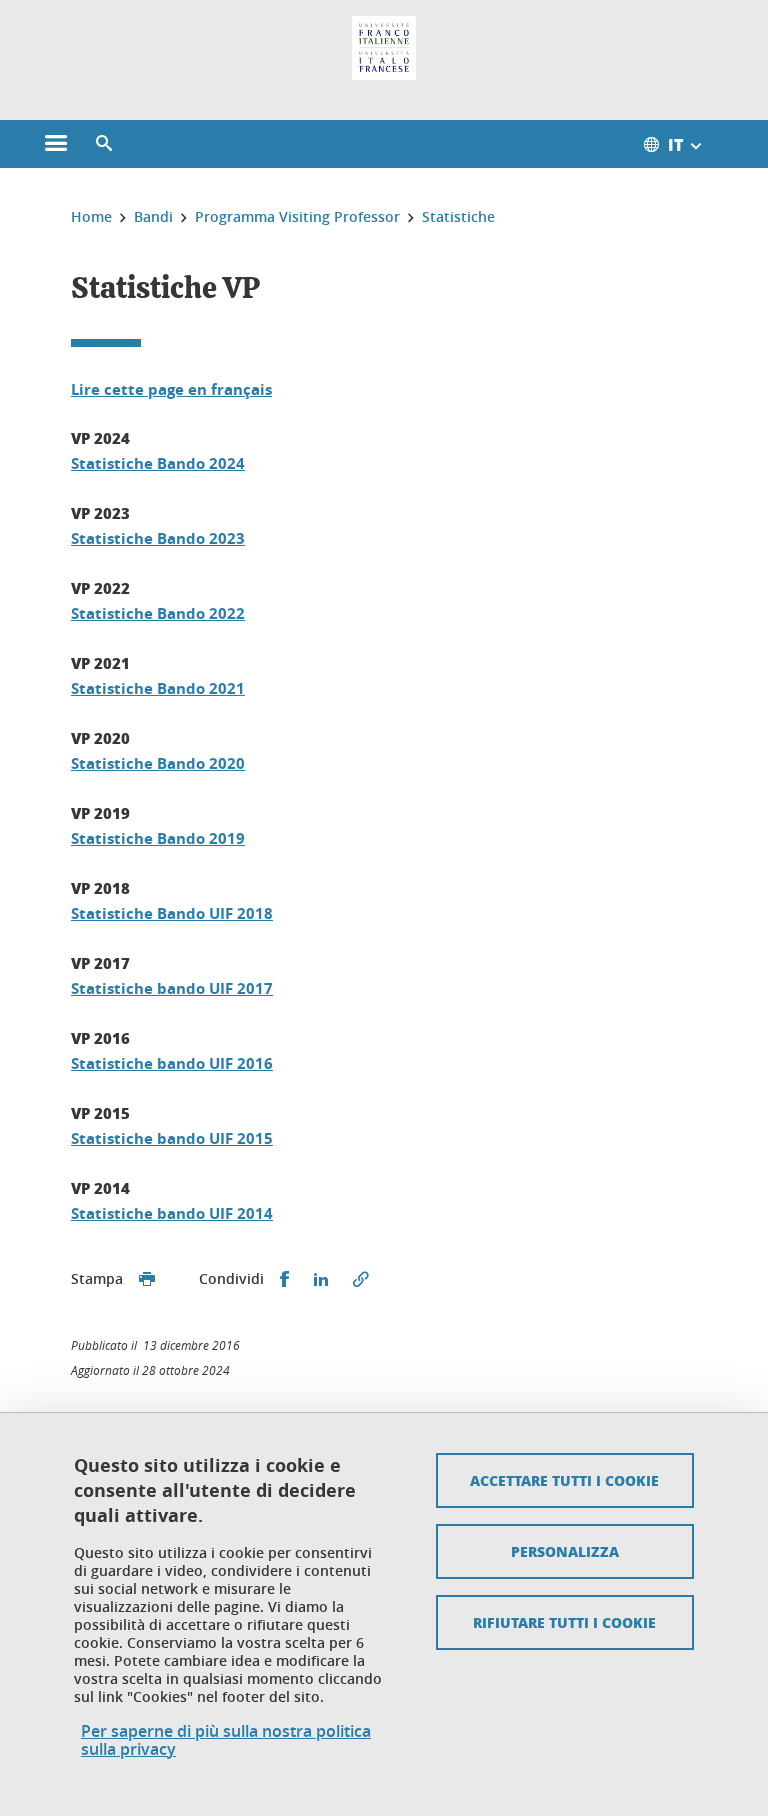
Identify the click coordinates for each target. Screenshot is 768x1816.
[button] (104, 144)
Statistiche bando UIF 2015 (172, 1138)
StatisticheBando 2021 (158, 688)
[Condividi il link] (361, 1279)
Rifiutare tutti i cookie (564, 1622)
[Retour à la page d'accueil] (384, 48)
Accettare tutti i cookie (564, 1480)
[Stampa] (147, 1279)
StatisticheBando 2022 (158, 613)
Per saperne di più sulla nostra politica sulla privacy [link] (226, 1740)
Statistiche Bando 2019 (158, 838)
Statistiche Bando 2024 (158, 463)
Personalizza (565, 1551)
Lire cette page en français (171, 389)
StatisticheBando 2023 (158, 538)
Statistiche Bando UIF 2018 (172, 913)
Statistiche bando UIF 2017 (172, 988)
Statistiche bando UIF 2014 (172, 1213)
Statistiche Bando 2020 (158, 763)
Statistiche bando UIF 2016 (172, 1063)
